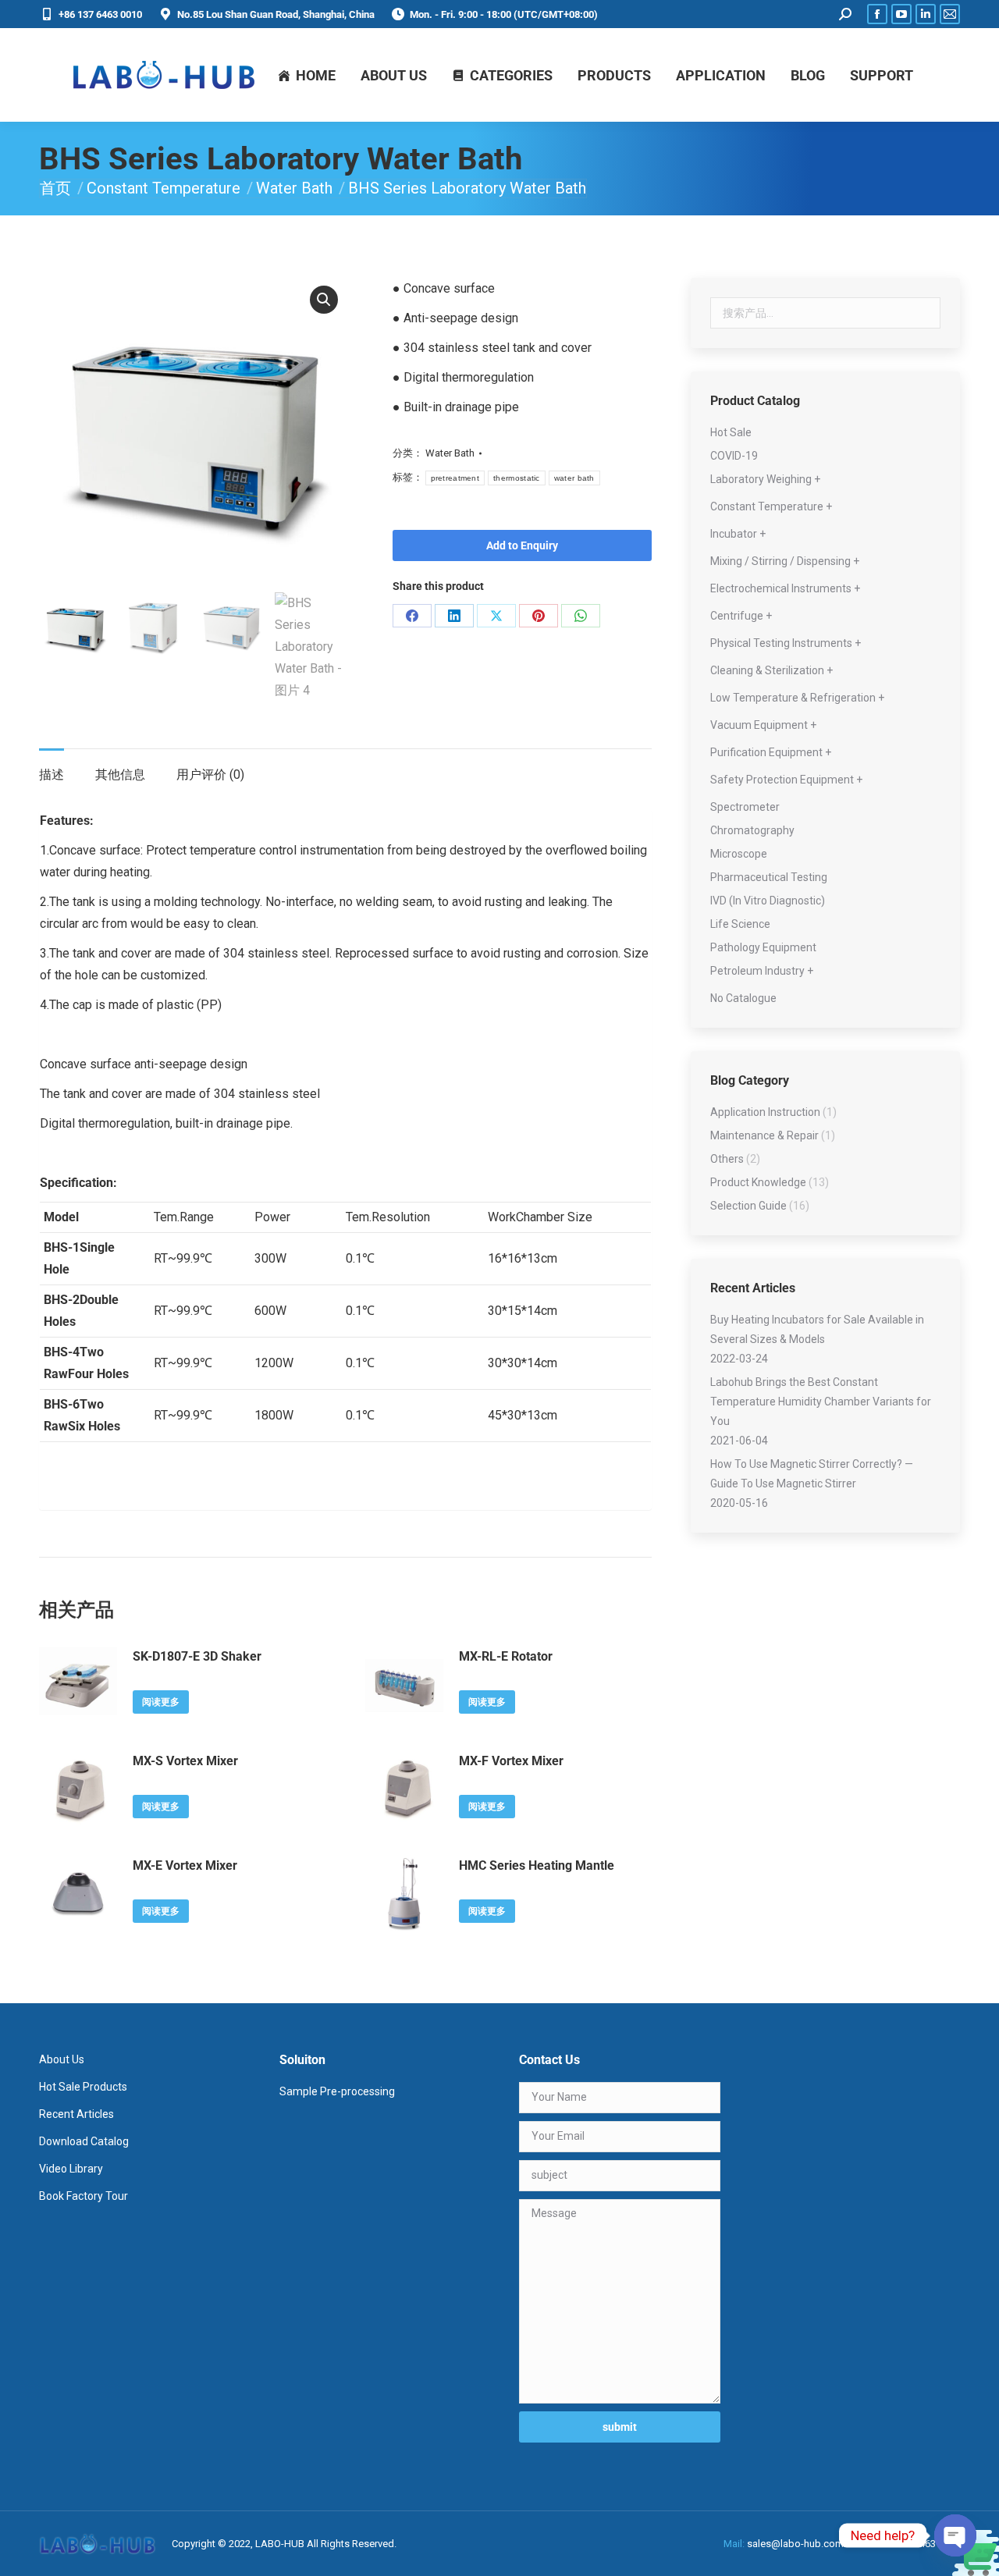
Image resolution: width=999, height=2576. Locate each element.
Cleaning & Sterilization (767, 670)
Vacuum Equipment (759, 725)
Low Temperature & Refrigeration (793, 698)
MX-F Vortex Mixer (511, 1761)
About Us (62, 2059)
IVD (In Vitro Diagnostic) (768, 901)
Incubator (734, 534)
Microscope (739, 854)
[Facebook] (412, 616)
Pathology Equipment (763, 947)
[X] (496, 616)
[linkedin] (454, 616)
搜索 (924, 313)
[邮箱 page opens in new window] (950, 14)
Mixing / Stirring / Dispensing (780, 561)
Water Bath (450, 453)
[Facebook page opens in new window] (877, 14)
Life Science (740, 924)
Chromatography (752, 830)
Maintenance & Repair (764, 1135)
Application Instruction (765, 1112)
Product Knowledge (758, 1182)
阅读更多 (161, 1702)
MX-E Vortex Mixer (185, 1865)
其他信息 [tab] (120, 775)
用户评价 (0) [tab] (210, 775)
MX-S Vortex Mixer (185, 1761)
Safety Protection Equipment (782, 780)
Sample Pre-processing (337, 2091)
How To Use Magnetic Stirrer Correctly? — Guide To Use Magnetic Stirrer (812, 1474)
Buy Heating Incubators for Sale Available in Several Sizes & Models (817, 1329)
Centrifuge (737, 616)
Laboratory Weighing (761, 479)
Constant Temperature (767, 506)
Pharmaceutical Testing (769, 877)
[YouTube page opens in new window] (901, 14)
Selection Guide (748, 1206)
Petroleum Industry (757, 971)
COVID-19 (734, 456)
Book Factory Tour (84, 2196)
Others (727, 1159)
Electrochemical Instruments (781, 588)
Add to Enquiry (522, 545)
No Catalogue (743, 998)
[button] (324, 300)
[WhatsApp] (581, 616)
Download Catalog (84, 2141)
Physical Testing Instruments (781, 643)
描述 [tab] (52, 775)
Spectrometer (745, 807)
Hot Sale (731, 432)
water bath (574, 478)
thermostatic (517, 478)
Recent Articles (76, 2114)
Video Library (71, 2169)
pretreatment (455, 478)
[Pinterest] (539, 616)
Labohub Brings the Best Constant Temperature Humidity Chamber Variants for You (821, 1402)
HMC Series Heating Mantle (537, 1865)
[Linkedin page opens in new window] (926, 14)
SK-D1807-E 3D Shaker (197, 1656)
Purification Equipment (766, 752)
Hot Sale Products (83, 2087)
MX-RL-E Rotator (506, 1656)
